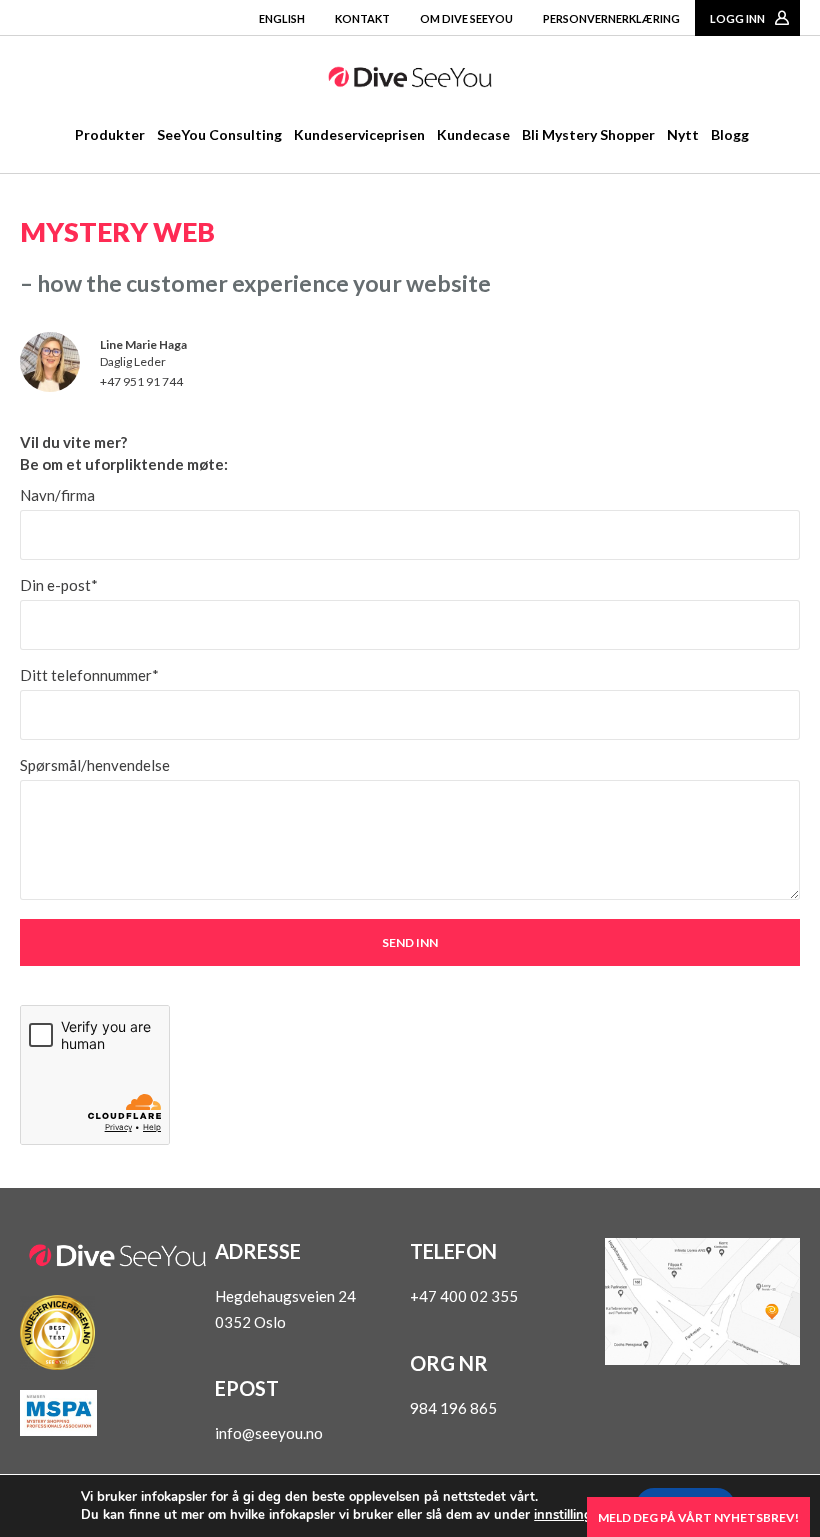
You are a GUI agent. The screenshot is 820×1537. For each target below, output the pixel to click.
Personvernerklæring (611, 18)
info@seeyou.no (269, 1433)
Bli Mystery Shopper (588, 134)
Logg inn (737, 18)
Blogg (730, 134)
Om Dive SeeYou (466, 18)
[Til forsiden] (410, 81)
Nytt (683, 134)
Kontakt (362, 18)
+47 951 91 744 (141, 381)
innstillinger (569, 1515)
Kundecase (473, 134)
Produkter (110, 134)
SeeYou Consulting (219, 134)
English (282, 18)
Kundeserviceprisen (359, 134)
